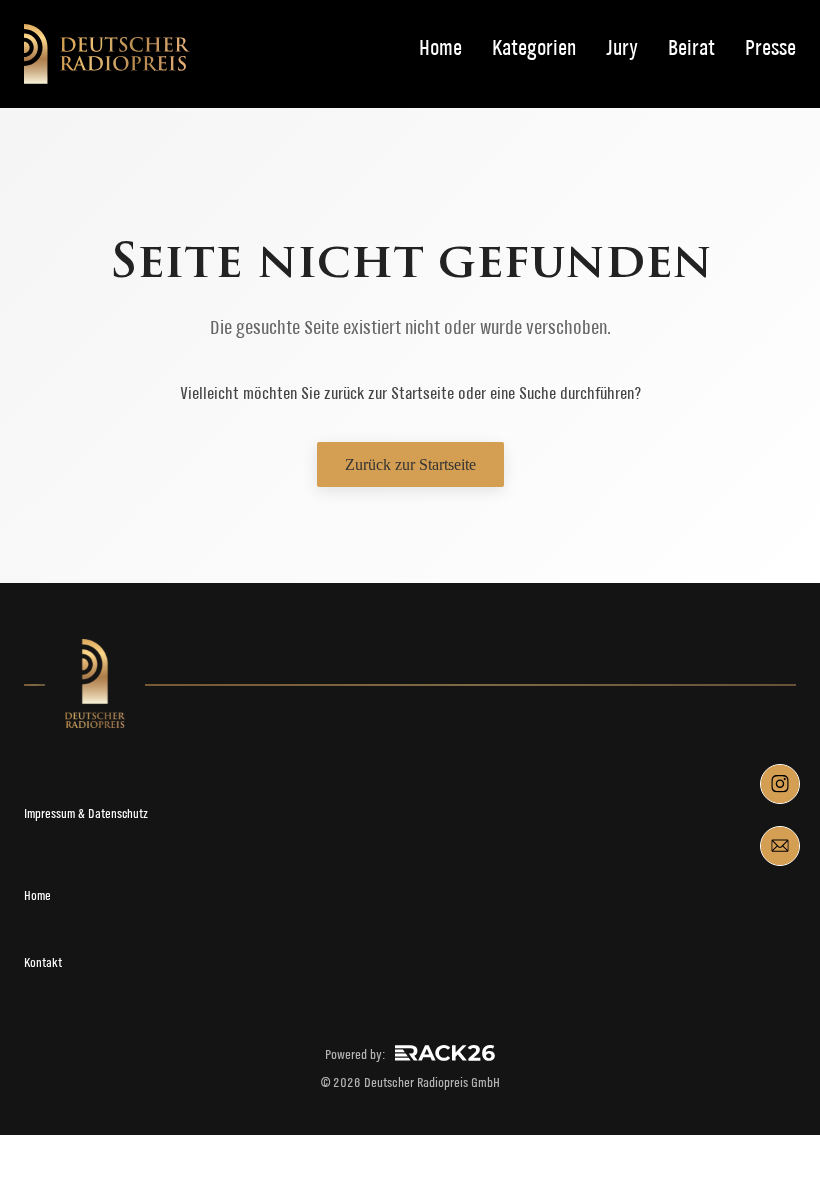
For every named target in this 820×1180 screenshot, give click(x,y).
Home (440, 48)
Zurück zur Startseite (410, 464)
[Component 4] (780, 846)
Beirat (691, 48)
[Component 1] (780, 784)
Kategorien (534, 48)
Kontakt (43, 962)
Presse (770, 48)
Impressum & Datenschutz (86, 813)
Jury (622, 48)
